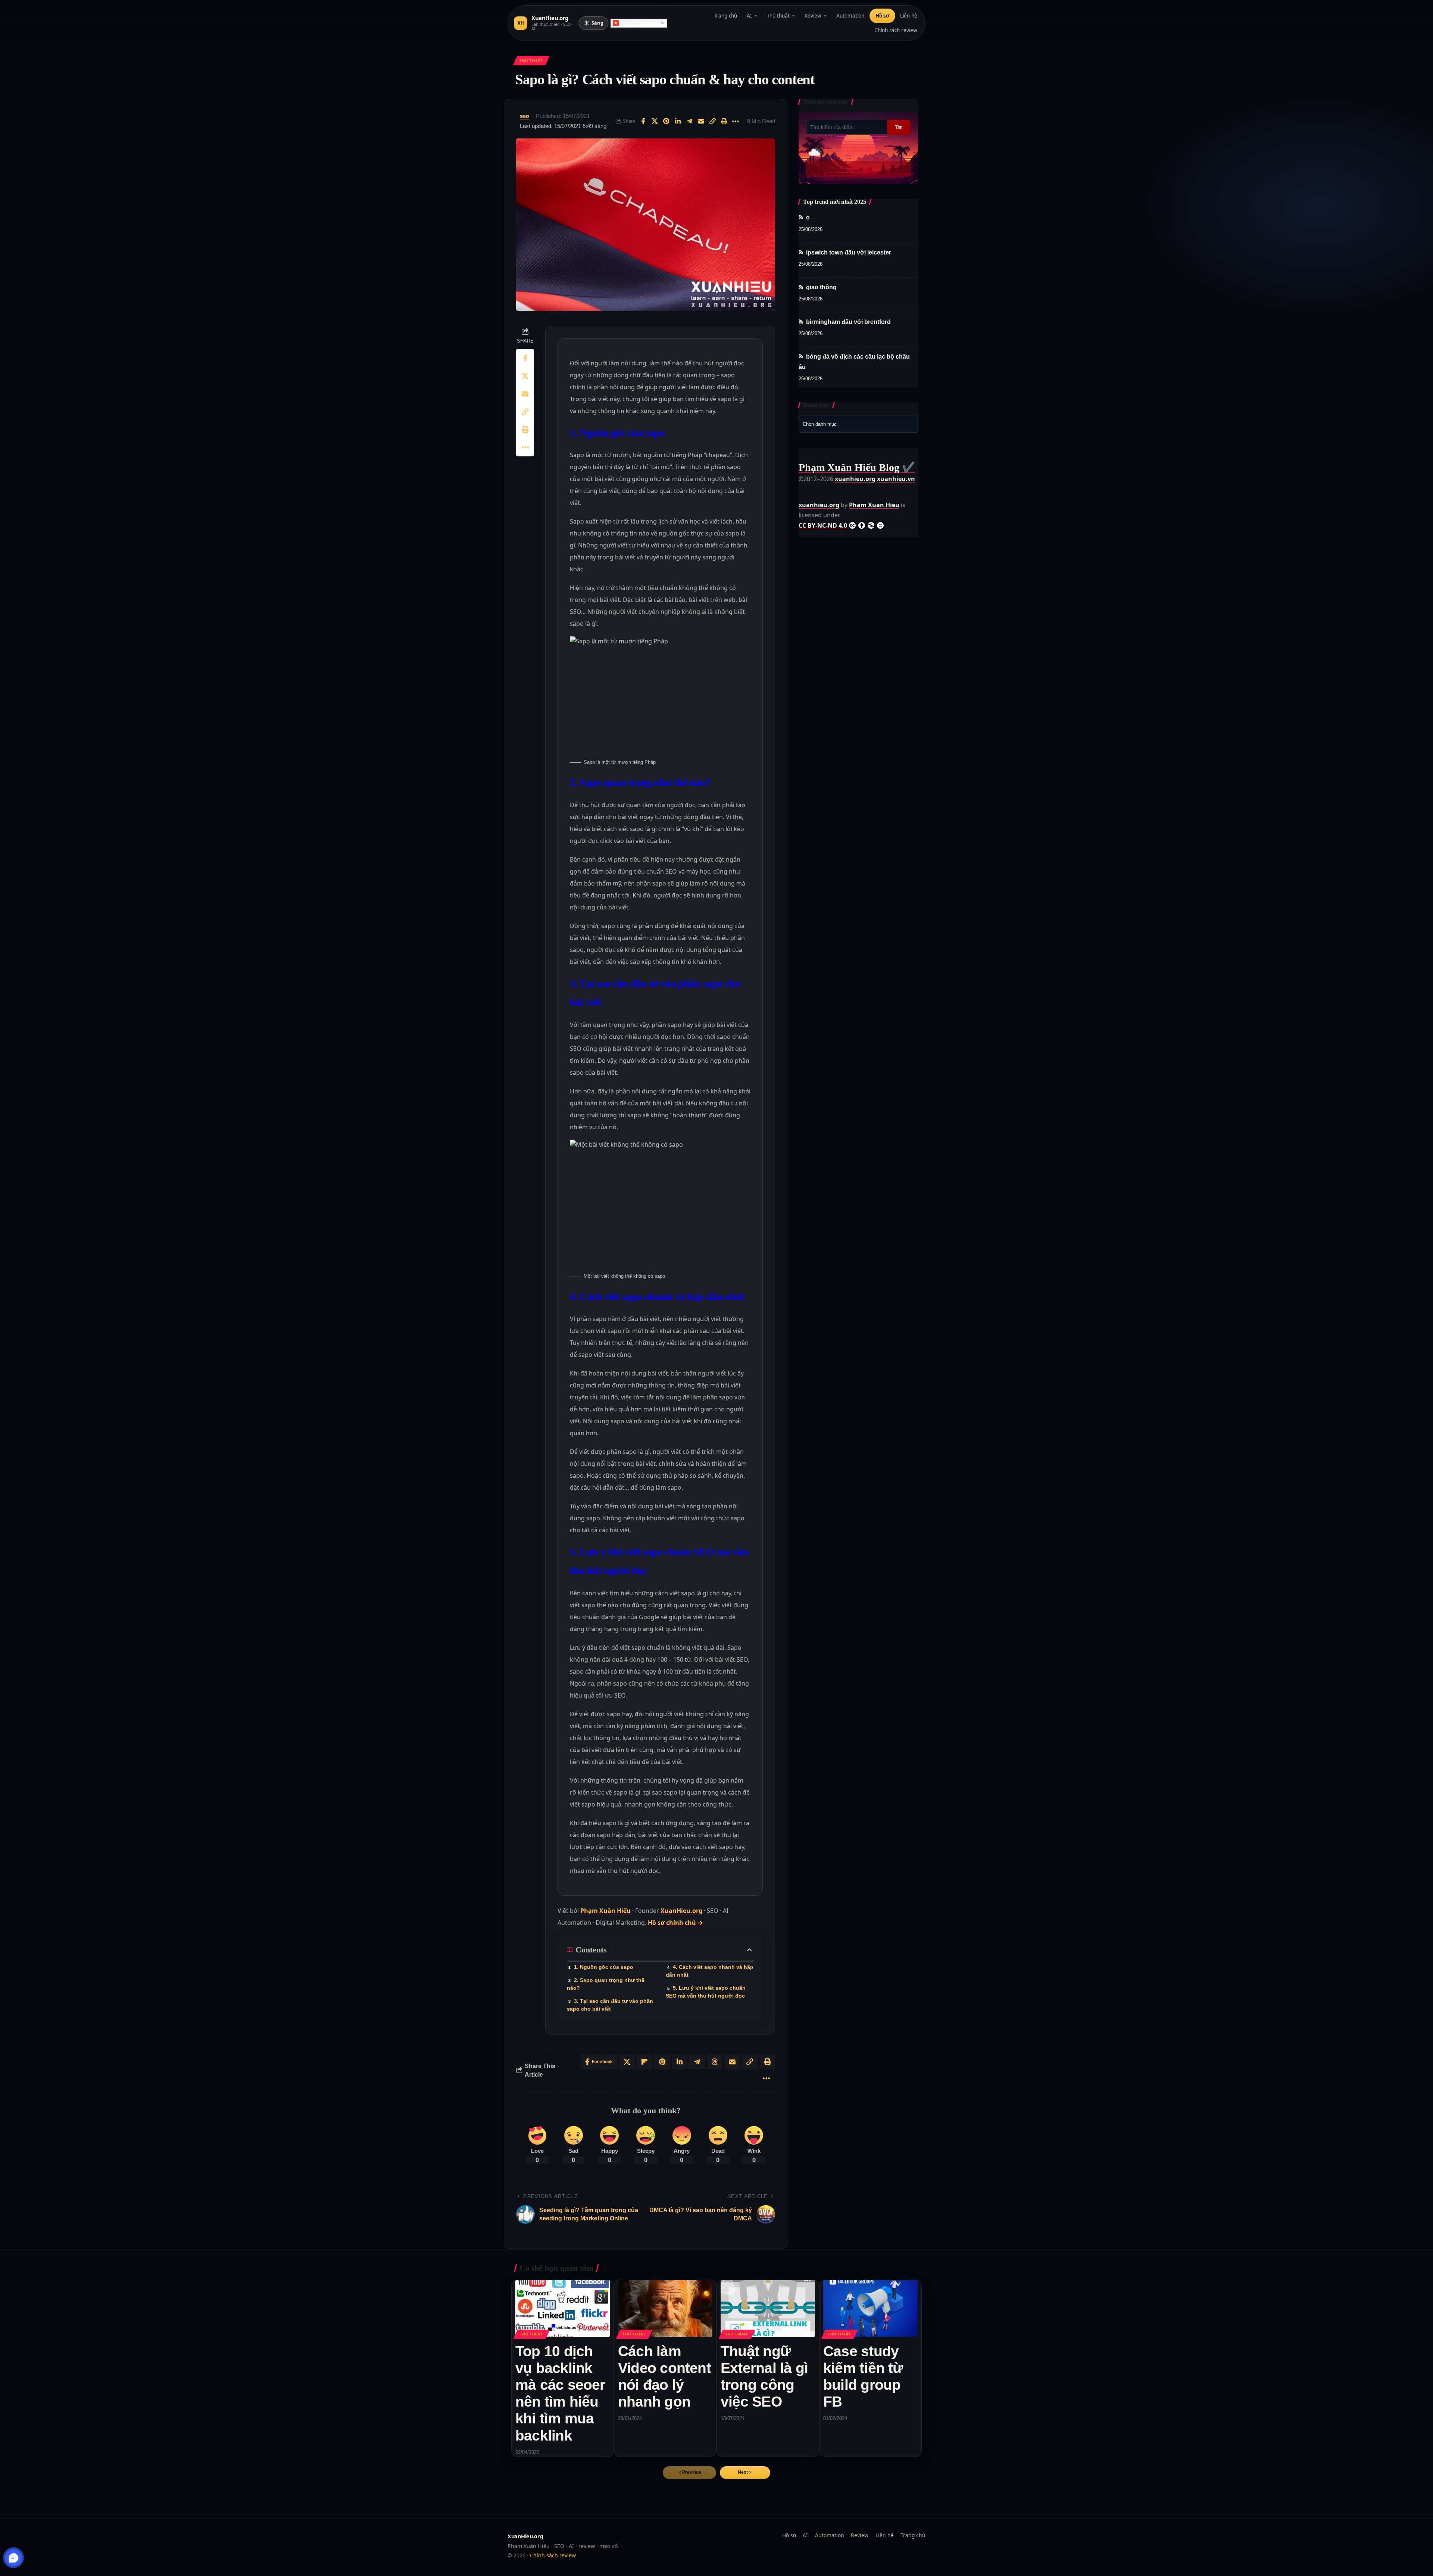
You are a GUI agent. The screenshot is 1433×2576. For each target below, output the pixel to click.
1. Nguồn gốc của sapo (604, 1967)
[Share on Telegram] (689, 121)
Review (813, 16)
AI (749, 16)
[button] (745, 2473)
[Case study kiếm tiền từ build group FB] (870, 2308)
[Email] (701, 121)
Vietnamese (632, 23)
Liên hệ (909, 16)
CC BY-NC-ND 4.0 (823, 525)
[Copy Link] (712, 121)
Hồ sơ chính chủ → (675, 1923)
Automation (850, 16)
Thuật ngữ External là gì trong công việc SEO (764, 2376)
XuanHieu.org (681, 1911)
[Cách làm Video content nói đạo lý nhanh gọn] (665, 2308)
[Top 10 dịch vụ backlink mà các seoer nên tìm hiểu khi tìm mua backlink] (563, 2308)
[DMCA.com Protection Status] (817, 489)
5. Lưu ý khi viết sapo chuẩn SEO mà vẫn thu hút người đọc (706, 1992)
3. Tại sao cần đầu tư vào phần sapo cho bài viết (610, 2005)
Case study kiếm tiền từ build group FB (863, 2376)
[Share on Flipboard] (644, 2062)
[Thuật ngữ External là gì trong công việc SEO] (768, 2308)
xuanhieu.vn (896, 479)
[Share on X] (655, 121)
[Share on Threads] (715, 2062)
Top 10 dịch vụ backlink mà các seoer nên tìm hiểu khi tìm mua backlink (560, 2393)
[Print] (724, 121)
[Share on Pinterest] (666, 121)
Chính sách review (896, 30)
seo (525, 116)
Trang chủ (725, 16)
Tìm (899, 127)
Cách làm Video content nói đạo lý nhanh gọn (664, 2376)
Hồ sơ (882, 16)
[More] (736, 121)
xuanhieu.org (855, 479)
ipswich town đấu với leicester (849, 252)
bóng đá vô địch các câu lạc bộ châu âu (854, 362)
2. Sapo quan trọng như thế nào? (606, 1984)
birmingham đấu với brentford (848, 322)
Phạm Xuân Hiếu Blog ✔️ (857, 467)
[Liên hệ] (14, 2558)
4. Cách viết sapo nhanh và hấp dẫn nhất (710, 1971)
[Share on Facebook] (643, 121)
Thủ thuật (778, 16)
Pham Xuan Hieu (874, 505)
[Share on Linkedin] (678, 121)
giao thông (821, 287)
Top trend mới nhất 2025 (835, 202)
